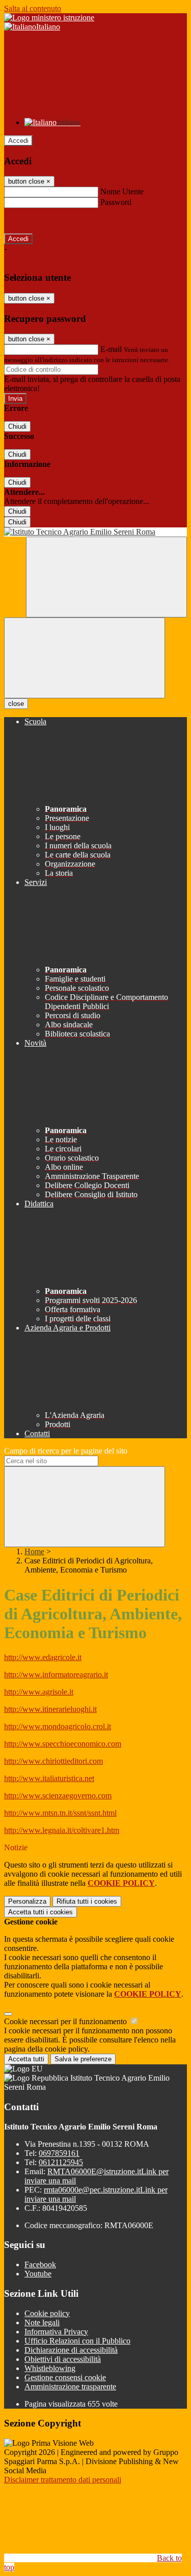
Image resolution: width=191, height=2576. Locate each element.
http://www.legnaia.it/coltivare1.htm (62, 1830)
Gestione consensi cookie (65, 2377)
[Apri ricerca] (106, 577)
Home (34, 1551)
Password (116, 202)
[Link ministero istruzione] (49, 18)
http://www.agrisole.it (39, 1692)
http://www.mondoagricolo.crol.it (58, 1726)
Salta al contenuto (33, 8)
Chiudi (17, 426)
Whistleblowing (50, 2368)
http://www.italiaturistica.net (49, 1778)
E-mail (111, 349)
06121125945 (61, 2162)
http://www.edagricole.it (43, 1657)
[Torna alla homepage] (95, 532)
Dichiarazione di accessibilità (71, 2350)
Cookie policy (47, 2313)
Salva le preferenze (83, 2059)
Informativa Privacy (56, 2332)
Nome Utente (122, 191)
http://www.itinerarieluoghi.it (50, 1709)
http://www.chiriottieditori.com (53, 1761)
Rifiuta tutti (87, 1901)
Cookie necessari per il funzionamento (66, 2021)
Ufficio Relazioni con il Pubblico (77, 2341)
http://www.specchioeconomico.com (63, 1744)
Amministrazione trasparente (70, 2387)
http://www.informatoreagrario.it (56, 1675)
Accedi (18, 141)
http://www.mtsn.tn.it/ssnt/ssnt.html (60, 1813)
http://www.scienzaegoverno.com (58, 1796)
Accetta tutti (40, 1912)
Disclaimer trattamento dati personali (63, 2480)
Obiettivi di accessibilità (63, 2359)
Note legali (42, 2322)
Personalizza (27, 1901)
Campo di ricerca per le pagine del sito (66, 1451)
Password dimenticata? (41, 220)
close (16, 704)
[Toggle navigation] (85, 658)
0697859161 (59, 2153)
